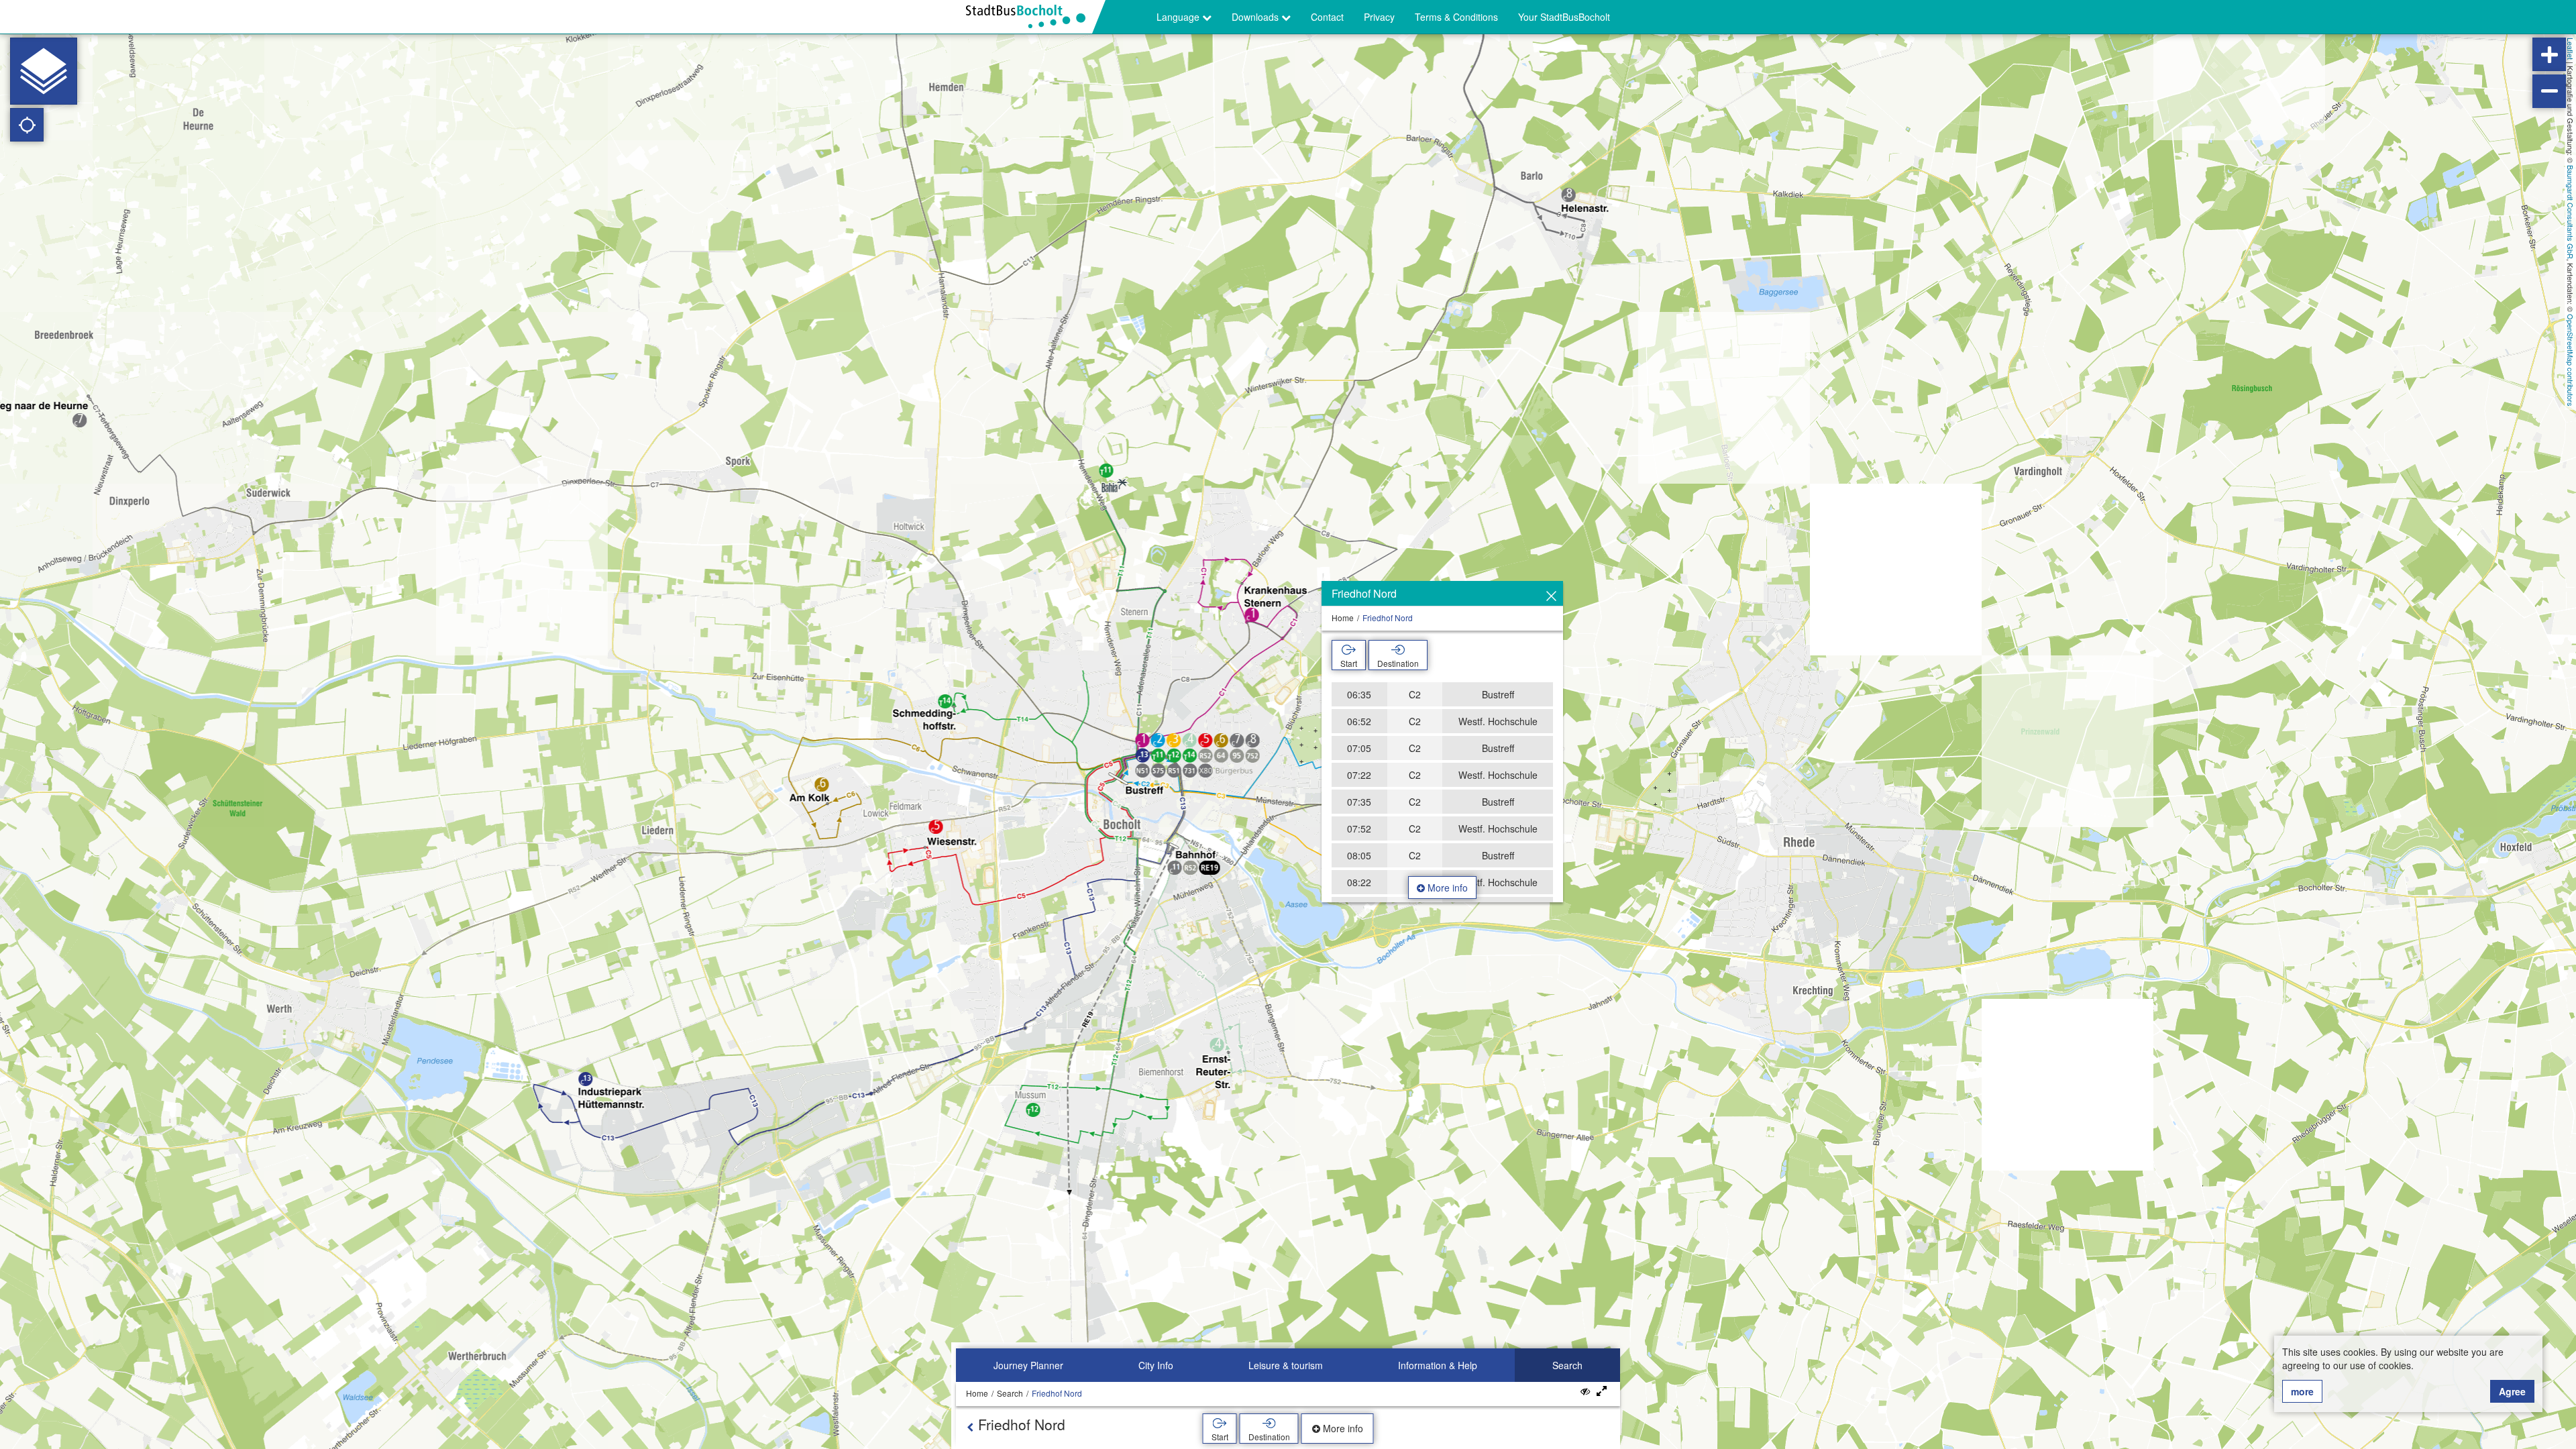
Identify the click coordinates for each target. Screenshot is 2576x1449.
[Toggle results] (1585, 1391)
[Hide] (1551, 596)
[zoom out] (2549, 91)
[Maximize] (1602, 1391)
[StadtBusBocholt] (1031, 17)
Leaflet (2571, 49)
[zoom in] (2549, 54)
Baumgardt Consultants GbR (2571, 212)
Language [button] (1179, 17)
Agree (2512, 1391)
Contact (1327, 17)
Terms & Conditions (1456, 17)
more (2302, 1391)
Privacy (1379, 17)
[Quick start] (44, 71)
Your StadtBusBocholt (1564, 17)
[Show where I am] (27, 125)
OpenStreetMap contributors (2571, 360)
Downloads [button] (1256, 17)
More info (1446, 888)
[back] (970, 1427)
